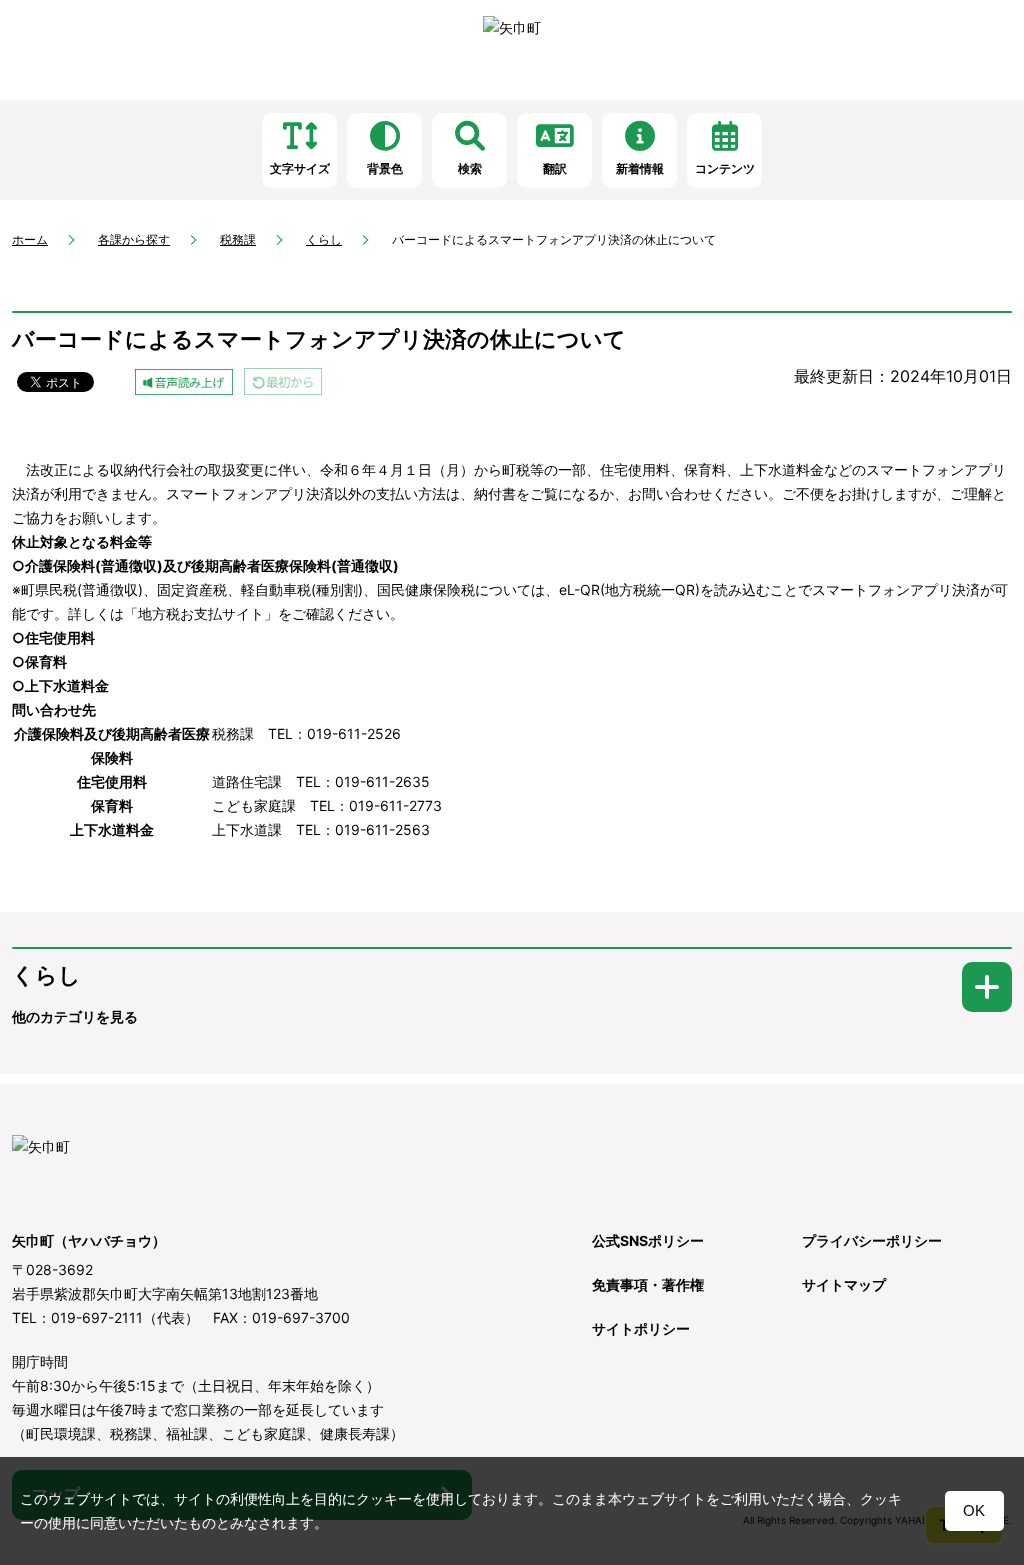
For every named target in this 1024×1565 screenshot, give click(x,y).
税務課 (238, 239)
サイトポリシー (641, 1328)
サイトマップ (844, 1284)
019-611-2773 (395, 805)
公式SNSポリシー (648, 1240)
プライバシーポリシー (872, 1240)
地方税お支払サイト (201, 613)
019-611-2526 (354, 733)
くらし (324, 239)
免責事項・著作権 (648, 1284)
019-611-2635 (382, 781)
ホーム (30, 239)
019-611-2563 (382, 829)
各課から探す (134, 239)
